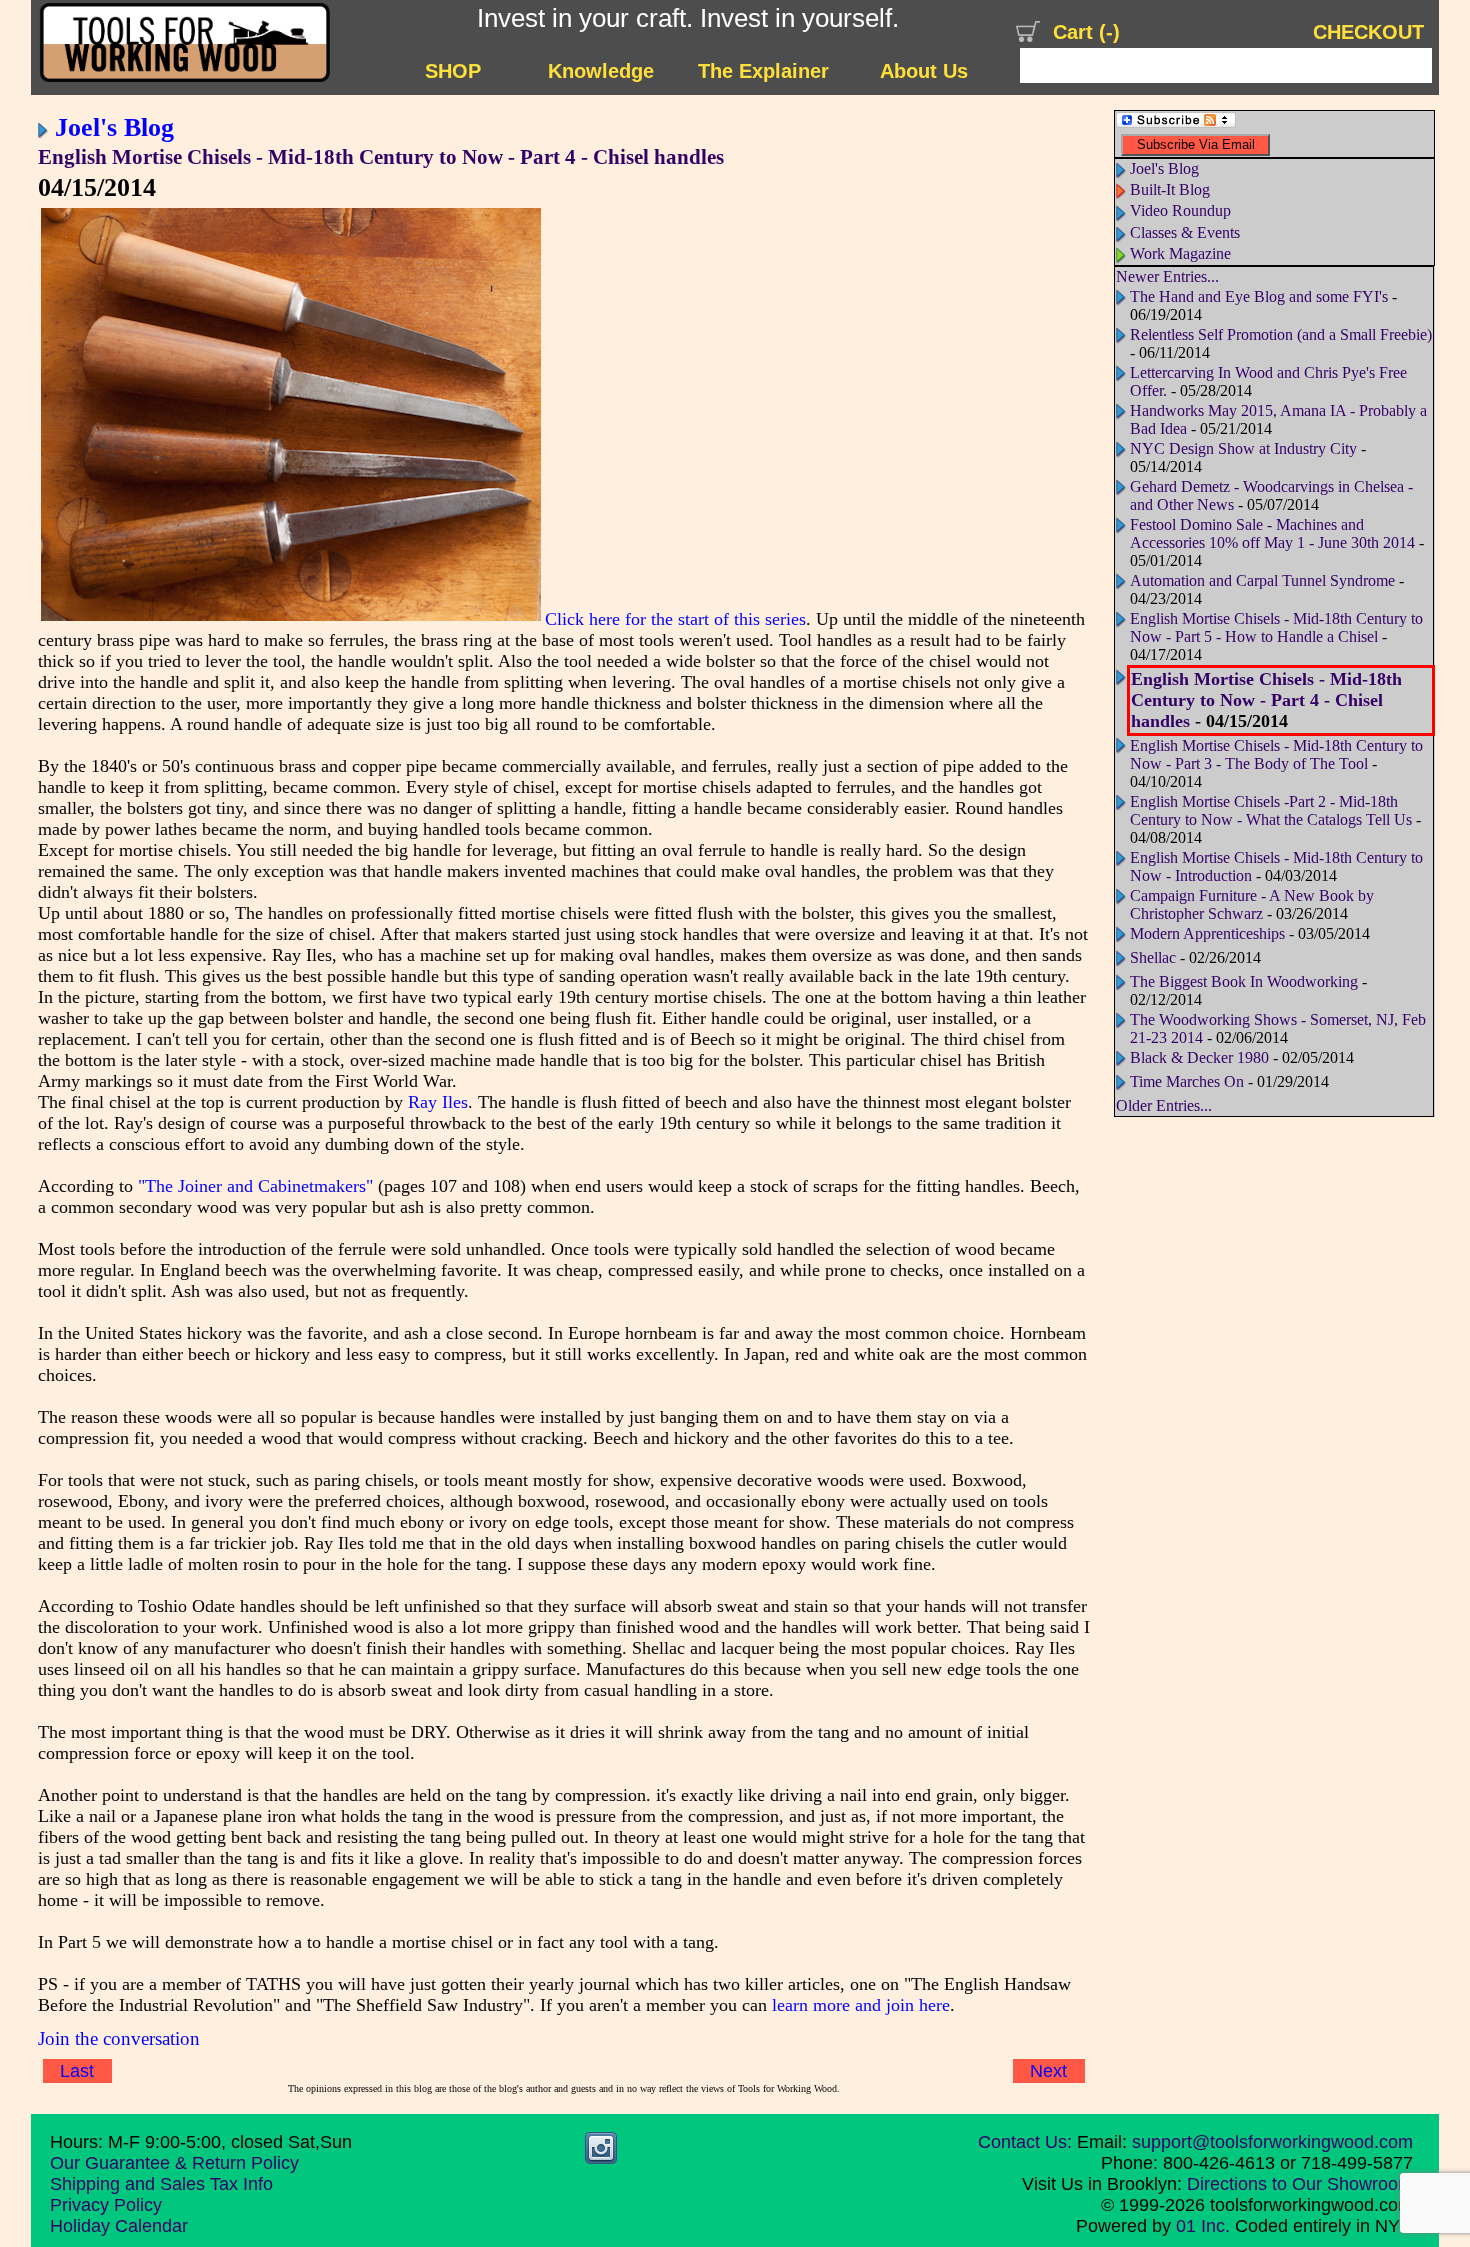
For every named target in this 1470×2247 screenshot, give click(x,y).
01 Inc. (1203, 2226)
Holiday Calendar (119, 2226)
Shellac (1153, 957)
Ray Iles (438, 1102)
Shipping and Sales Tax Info (161, 2184)
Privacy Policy (106, 2205)
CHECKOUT (1368, 32)
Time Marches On (1187, 1081)
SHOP (453, 71)
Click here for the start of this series (675, 619)
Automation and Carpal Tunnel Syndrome (1262, 580)
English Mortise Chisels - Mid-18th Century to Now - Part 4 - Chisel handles (381, 157)
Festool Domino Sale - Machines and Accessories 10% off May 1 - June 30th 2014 (1272, 533)
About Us (924, 71)
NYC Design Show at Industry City (1243, 448)
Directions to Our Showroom (1300, 2184)
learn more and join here (861, 2005)
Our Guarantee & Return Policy (174, 2163)
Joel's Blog (114, 127)
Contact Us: (1025, 2142)
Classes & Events (1185, 232)
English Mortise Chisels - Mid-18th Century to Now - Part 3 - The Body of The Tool (1276, 754)
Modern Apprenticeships (1207, 933)
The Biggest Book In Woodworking (1244, 981)
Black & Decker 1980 (1199, 1057)
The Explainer (763, 71)
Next (1048, 2071)
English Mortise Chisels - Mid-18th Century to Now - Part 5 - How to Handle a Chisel (1276, 627)
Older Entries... (1164, 1105)
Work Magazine (1180, 253)
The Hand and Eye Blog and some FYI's (1259, 296)
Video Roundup (1180, 210)
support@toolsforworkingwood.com (1272, 2142)
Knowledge (601, 71)
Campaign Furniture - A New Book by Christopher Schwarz (1252, 904)
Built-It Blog (1170, 189)
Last (77, 2071)
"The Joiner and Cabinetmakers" (255, 1186)
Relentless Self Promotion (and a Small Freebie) (1281, 334)
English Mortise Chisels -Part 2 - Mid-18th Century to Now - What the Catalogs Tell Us (1271, 810)
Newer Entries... (1167, 276)
